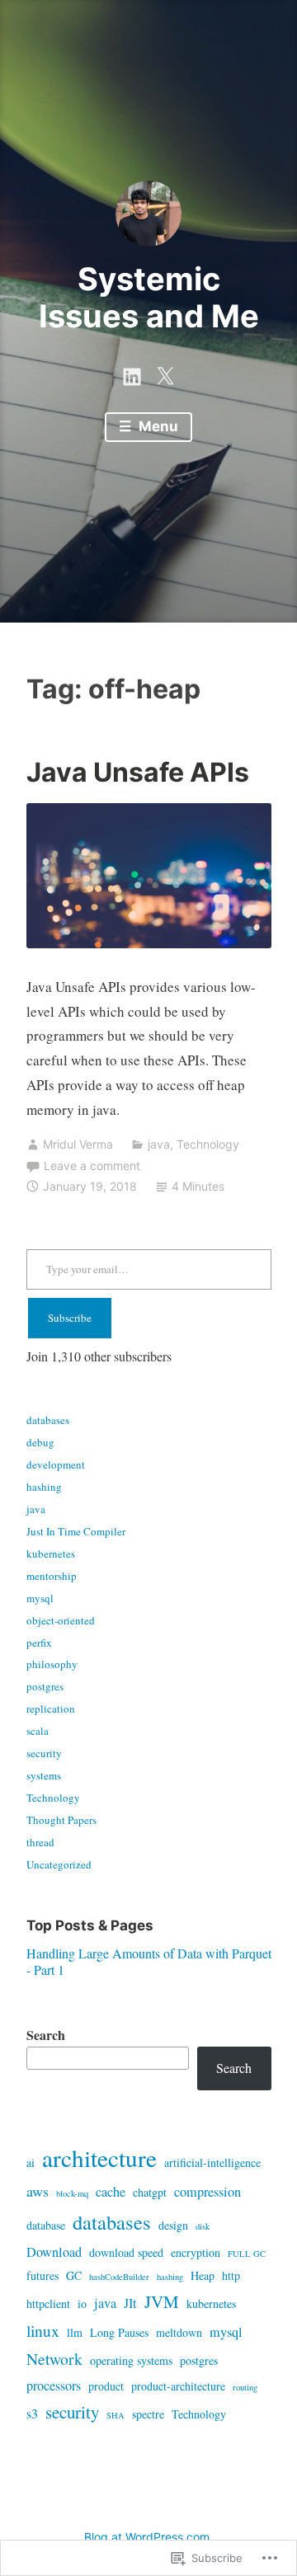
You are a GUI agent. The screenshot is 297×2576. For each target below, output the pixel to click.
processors (54, 2386)
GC (74, 2275)
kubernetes (51, 1554)
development (56, 1464)
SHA (115, 2415)
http (231, 2275)
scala (38, 1731)
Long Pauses (119, 2332)
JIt (130, 2303)
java (159, 1144)
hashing (44, 1487)
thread (40, 1842)
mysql (40, 1598)
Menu (157, 426)
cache (111, 2192)
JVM (162, 2301)
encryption (196, 2252)
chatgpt (150, 2192)
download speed (126, 2252)
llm (75, 2332)
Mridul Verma (78, 1144)
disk (203, 2226)
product (106, 2386)
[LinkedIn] (132, 374)
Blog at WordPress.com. (148, 2537)
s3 (32, 2414)
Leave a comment (92, 1166)
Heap (203, 2275)
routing (245, 2387)
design (173, 2225)
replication (51, 1709)
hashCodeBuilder (119, 2277)
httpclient (48, 2303)
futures (42, 2275)
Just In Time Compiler (76, 1531)
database (46, 2225)
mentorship (52, 1576)
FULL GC (247, 2254)
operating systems (131, 2360)
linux (43, 2331)
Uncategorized (59, 1864)
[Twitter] (165, 374)
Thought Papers (61, 1820)
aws (38, 2191)
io (82, 2303)
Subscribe (70, 1318)
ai (31, 2162)
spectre (148, 2414)
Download (54, 2252)
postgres (45, 1686)
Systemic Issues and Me (149, 298)
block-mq (72, 2193)
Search (46, 2035)
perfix (39, 1643)
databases (48, 1420)
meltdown (179, 2332)
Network (54, 2359)
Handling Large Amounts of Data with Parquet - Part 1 (149, 1961)
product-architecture (178, 2386)
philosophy (52, 1664)
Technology (208, 1144)
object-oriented (61, 1620)
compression (207, 2192)
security (44, 1753)
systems (44, 1775)
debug (40, 1442)
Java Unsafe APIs (138, 772)
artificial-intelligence (212, 2162)
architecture (99, 2158)
